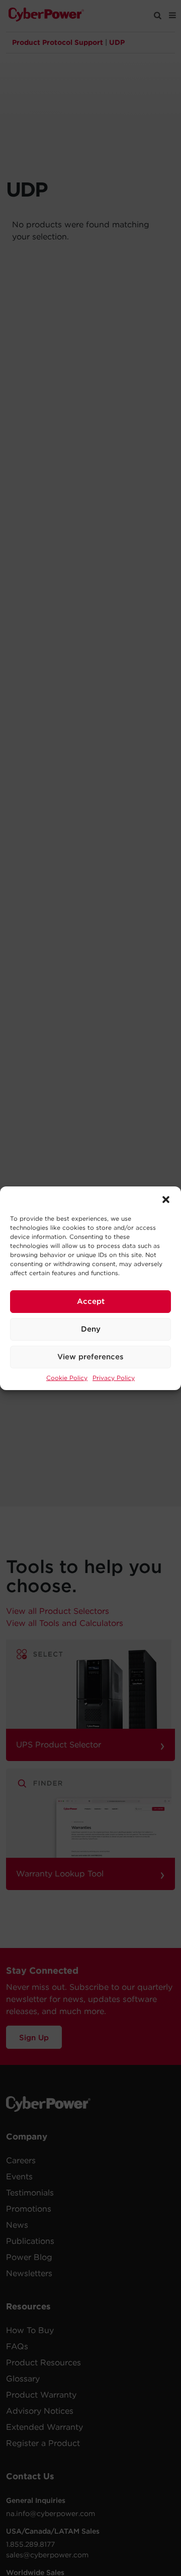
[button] (166, 1199)
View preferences (90, 1357)
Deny (91, 1329)
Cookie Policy (67, 1378)
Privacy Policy (114, 1378)
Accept (91, 1301)
